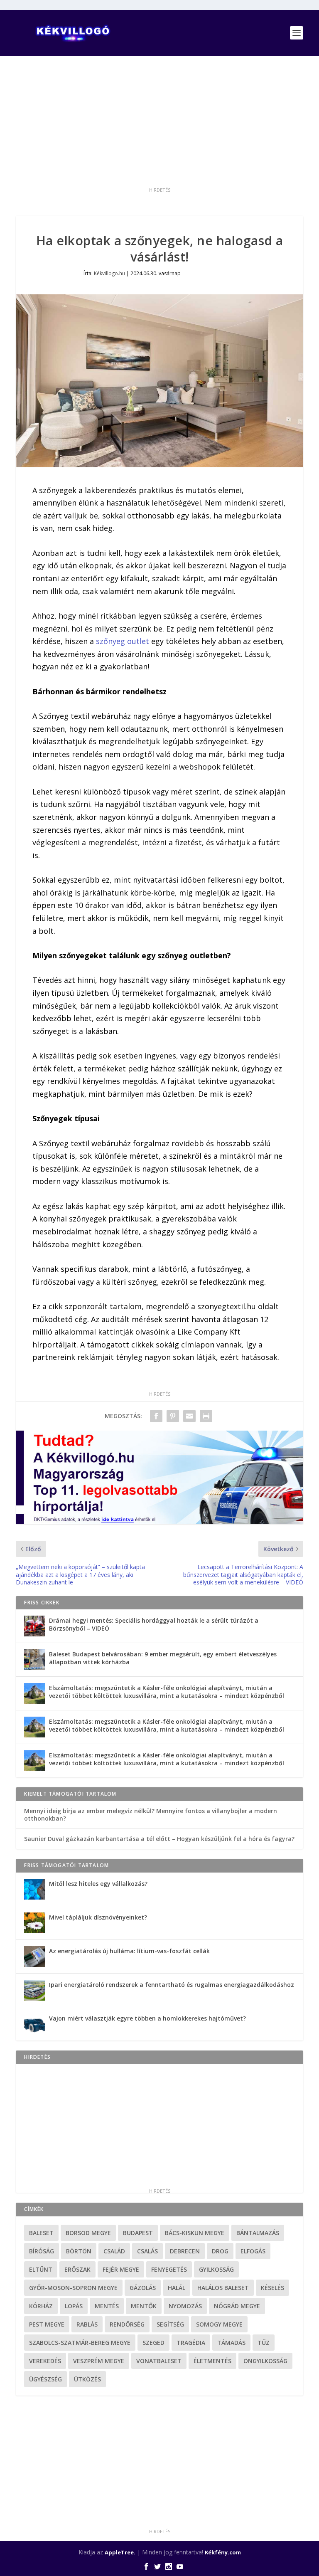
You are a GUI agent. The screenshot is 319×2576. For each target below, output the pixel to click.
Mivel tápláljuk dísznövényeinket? (98, 1917)
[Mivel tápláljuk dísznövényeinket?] (34, 1923)
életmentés (212, 2361)
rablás (87, 2324)
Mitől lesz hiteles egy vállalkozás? (98, 1884)
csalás (147, 2251)
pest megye (47, 2324)
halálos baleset (223, 2288)
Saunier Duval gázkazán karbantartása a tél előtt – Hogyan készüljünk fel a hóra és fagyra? (159, 1839)
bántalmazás (258, 2233)
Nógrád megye (237, 2306)
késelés (272, 2288)
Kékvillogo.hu (109, 273)
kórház (41, 2306)
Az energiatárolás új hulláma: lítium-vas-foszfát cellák (129, 1951)
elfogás (253, 2251)
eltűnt (41, 2269)
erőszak (77, 2269)
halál (177, 2288)
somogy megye (219, 2324)
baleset (41, 2233)
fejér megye (121, 2269)
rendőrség (127, 2324)
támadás (231, 2343)
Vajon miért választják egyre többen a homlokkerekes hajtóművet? (147, 2018)
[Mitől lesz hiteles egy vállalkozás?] (34, 1889)
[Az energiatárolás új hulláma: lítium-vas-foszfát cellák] (34, 1957)
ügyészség (45, 2379)
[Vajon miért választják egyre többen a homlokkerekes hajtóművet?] (34, 2024)
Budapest (138, 2233)
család (114, 2251)
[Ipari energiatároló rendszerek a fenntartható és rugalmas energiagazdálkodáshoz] (34, 1990)
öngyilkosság (265, 2361)
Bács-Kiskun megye (195, 2233)
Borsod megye (88, 2233)
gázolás (143, 2288)
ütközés (87, 2379)
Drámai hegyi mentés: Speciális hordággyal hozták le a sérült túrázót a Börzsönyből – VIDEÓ (154, 1624)
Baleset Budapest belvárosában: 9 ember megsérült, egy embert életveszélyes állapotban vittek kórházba (163, 1658)
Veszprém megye (99, 2361)
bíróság (42, 2251)
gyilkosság (216, 2269)
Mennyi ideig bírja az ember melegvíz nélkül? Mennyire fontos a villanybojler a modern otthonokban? (151, 1815)
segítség (170, 2324)
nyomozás (185, 2306)
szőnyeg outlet (123, 641)
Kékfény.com (223, 2552)
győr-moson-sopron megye (73, 2288)
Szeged (153, 2343)
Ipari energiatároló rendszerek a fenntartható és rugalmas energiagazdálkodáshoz (172, 1985)
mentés (107, 2306)
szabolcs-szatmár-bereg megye (80, 2343)
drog (220, 2251)
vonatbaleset (159, 2361)
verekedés (45, 2361)
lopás (74, 2306)
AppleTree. (120, 2552)
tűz (264, 2343)
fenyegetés (169, 2269)
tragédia (191, 2343)
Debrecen (185, 2251)
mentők (144, 2306)
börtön (79, 2251)
